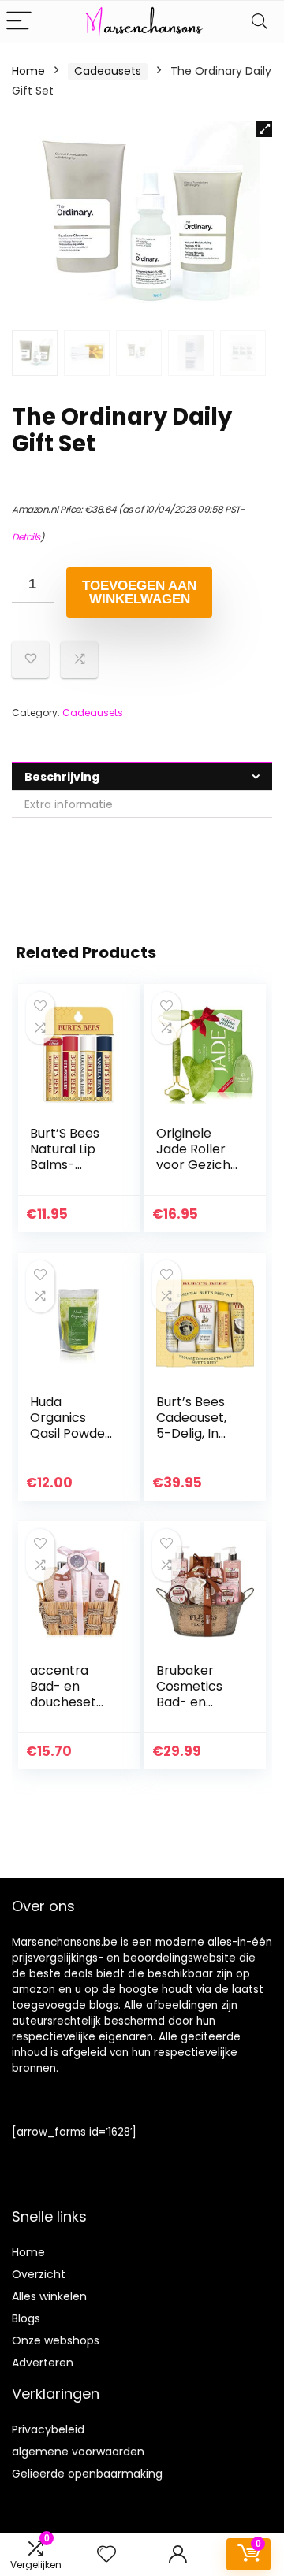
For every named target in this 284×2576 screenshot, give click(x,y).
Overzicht (39, 2274)
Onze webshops (56, 2340)
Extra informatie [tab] (69, 804)
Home (28, 71)
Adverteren (43, 2363)
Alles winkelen (49, 2296)
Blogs (26, 2318)
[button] (264, 129)
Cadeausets (108, 71)
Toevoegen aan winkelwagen (139, 592)
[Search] (260, 22)
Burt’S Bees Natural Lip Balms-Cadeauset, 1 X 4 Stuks (69, 1165)
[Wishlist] (106, 2554)
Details (26, 537)
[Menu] (19, 22)
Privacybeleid (48, 2429)
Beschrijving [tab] (62, 777)
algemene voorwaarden (78, 2452)
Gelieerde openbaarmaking (87, 2474)
